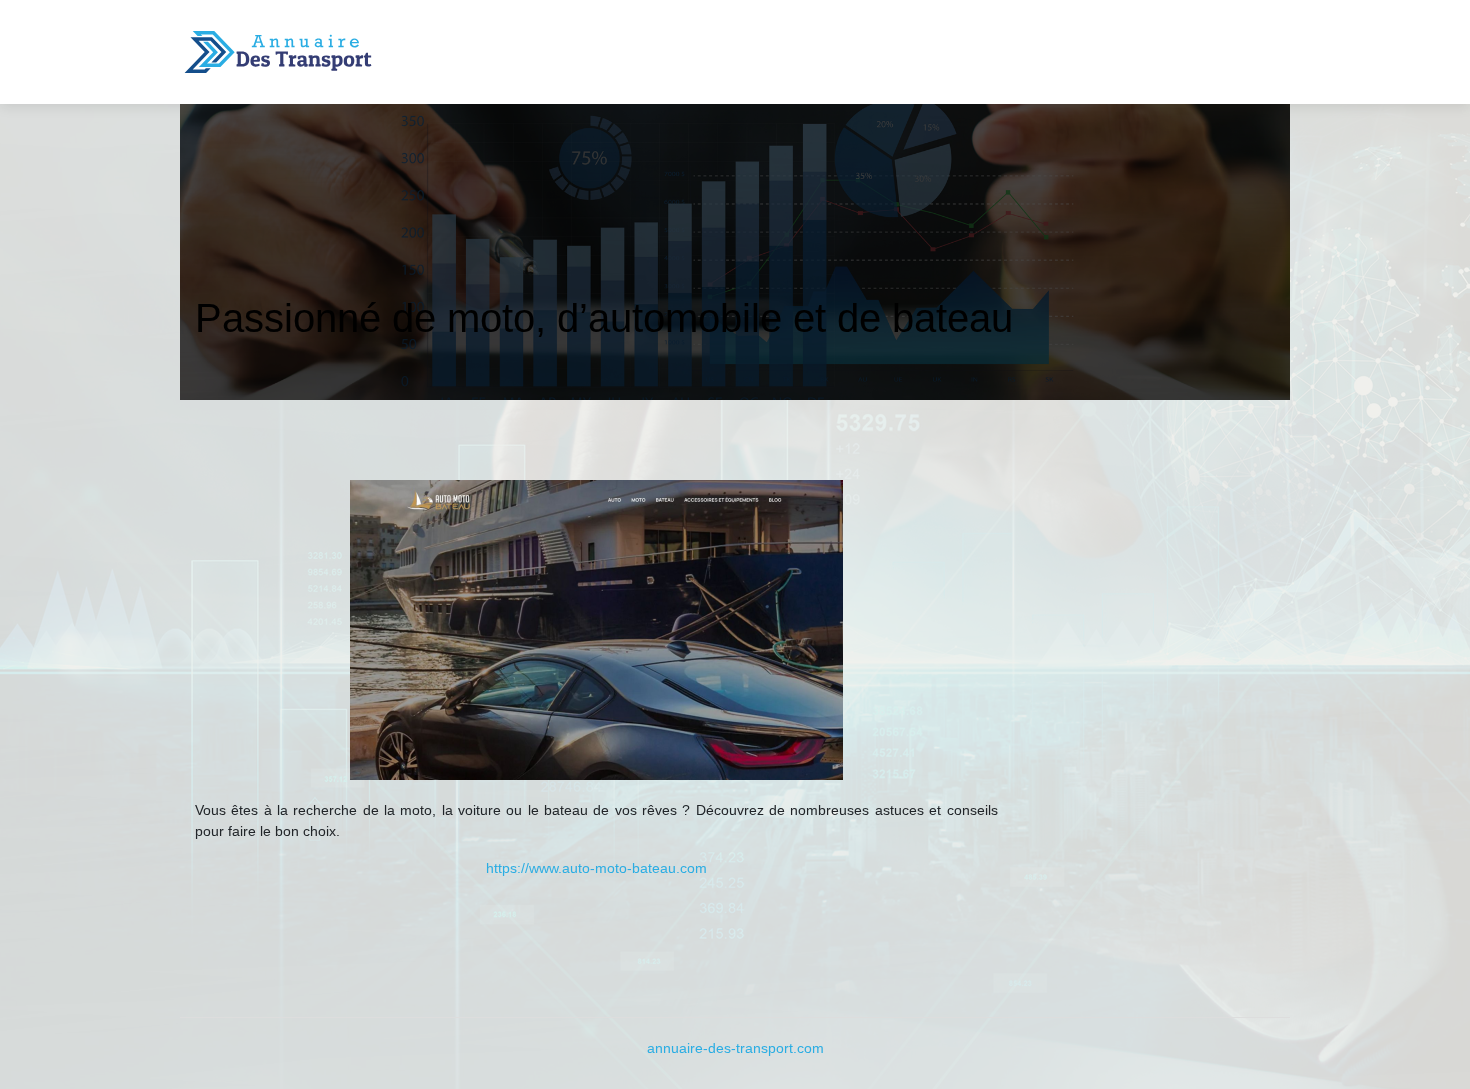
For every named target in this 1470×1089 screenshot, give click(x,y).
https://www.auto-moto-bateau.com (596, 868)
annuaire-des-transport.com (735, 1048)
